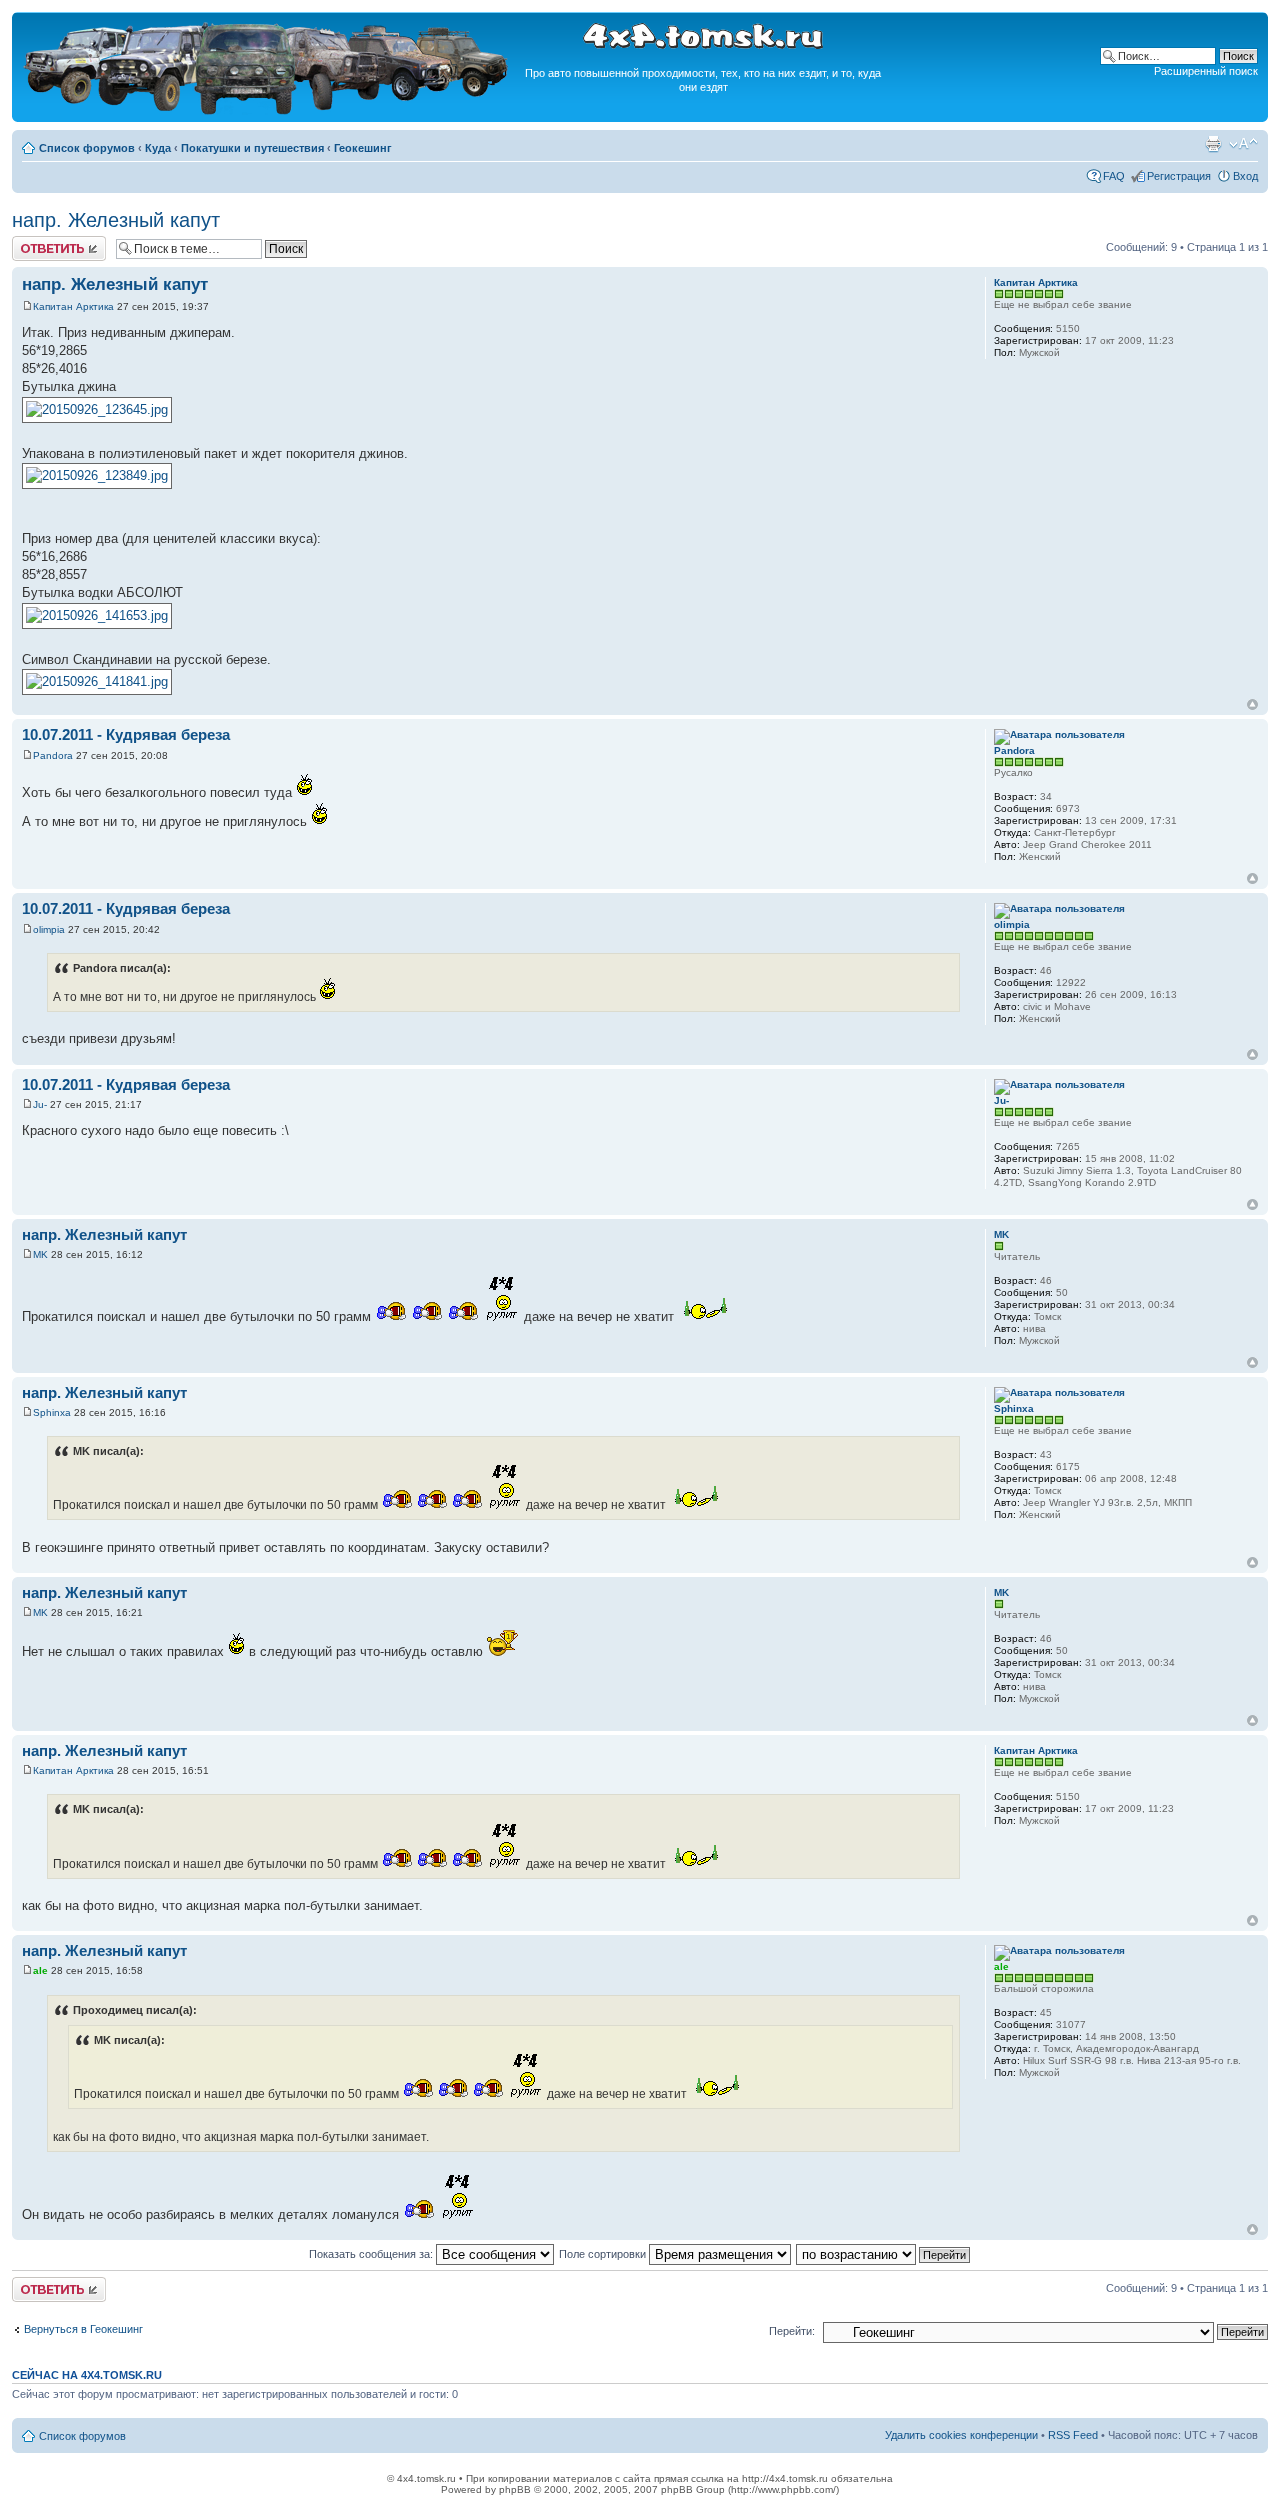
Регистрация (1179, 176)
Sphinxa (52, 1412)
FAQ (1114, 176)
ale (40, 1970)
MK (40, 1254)
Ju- (40, 1104)
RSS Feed (1073, 2435)
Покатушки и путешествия (252, 148)
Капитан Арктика (73, 306)
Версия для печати (1213, 144)
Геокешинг (363, 148)
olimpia (49, 929)
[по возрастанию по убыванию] (884, 2254)
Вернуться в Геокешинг (83, 2329)
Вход (1245, 176)
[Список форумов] (268, 111)
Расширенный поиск (1206, 71)
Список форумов (87, 148)
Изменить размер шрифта (1243, 144)
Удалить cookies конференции (961, 2435)
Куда (158, 148)
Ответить (36, 242)
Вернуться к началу (1252, 704)
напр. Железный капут (116, 220)
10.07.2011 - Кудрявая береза (126, 734)
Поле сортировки (604, 2254)
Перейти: (792, 2331)
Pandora (53, 755)
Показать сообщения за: (372, 2254)
